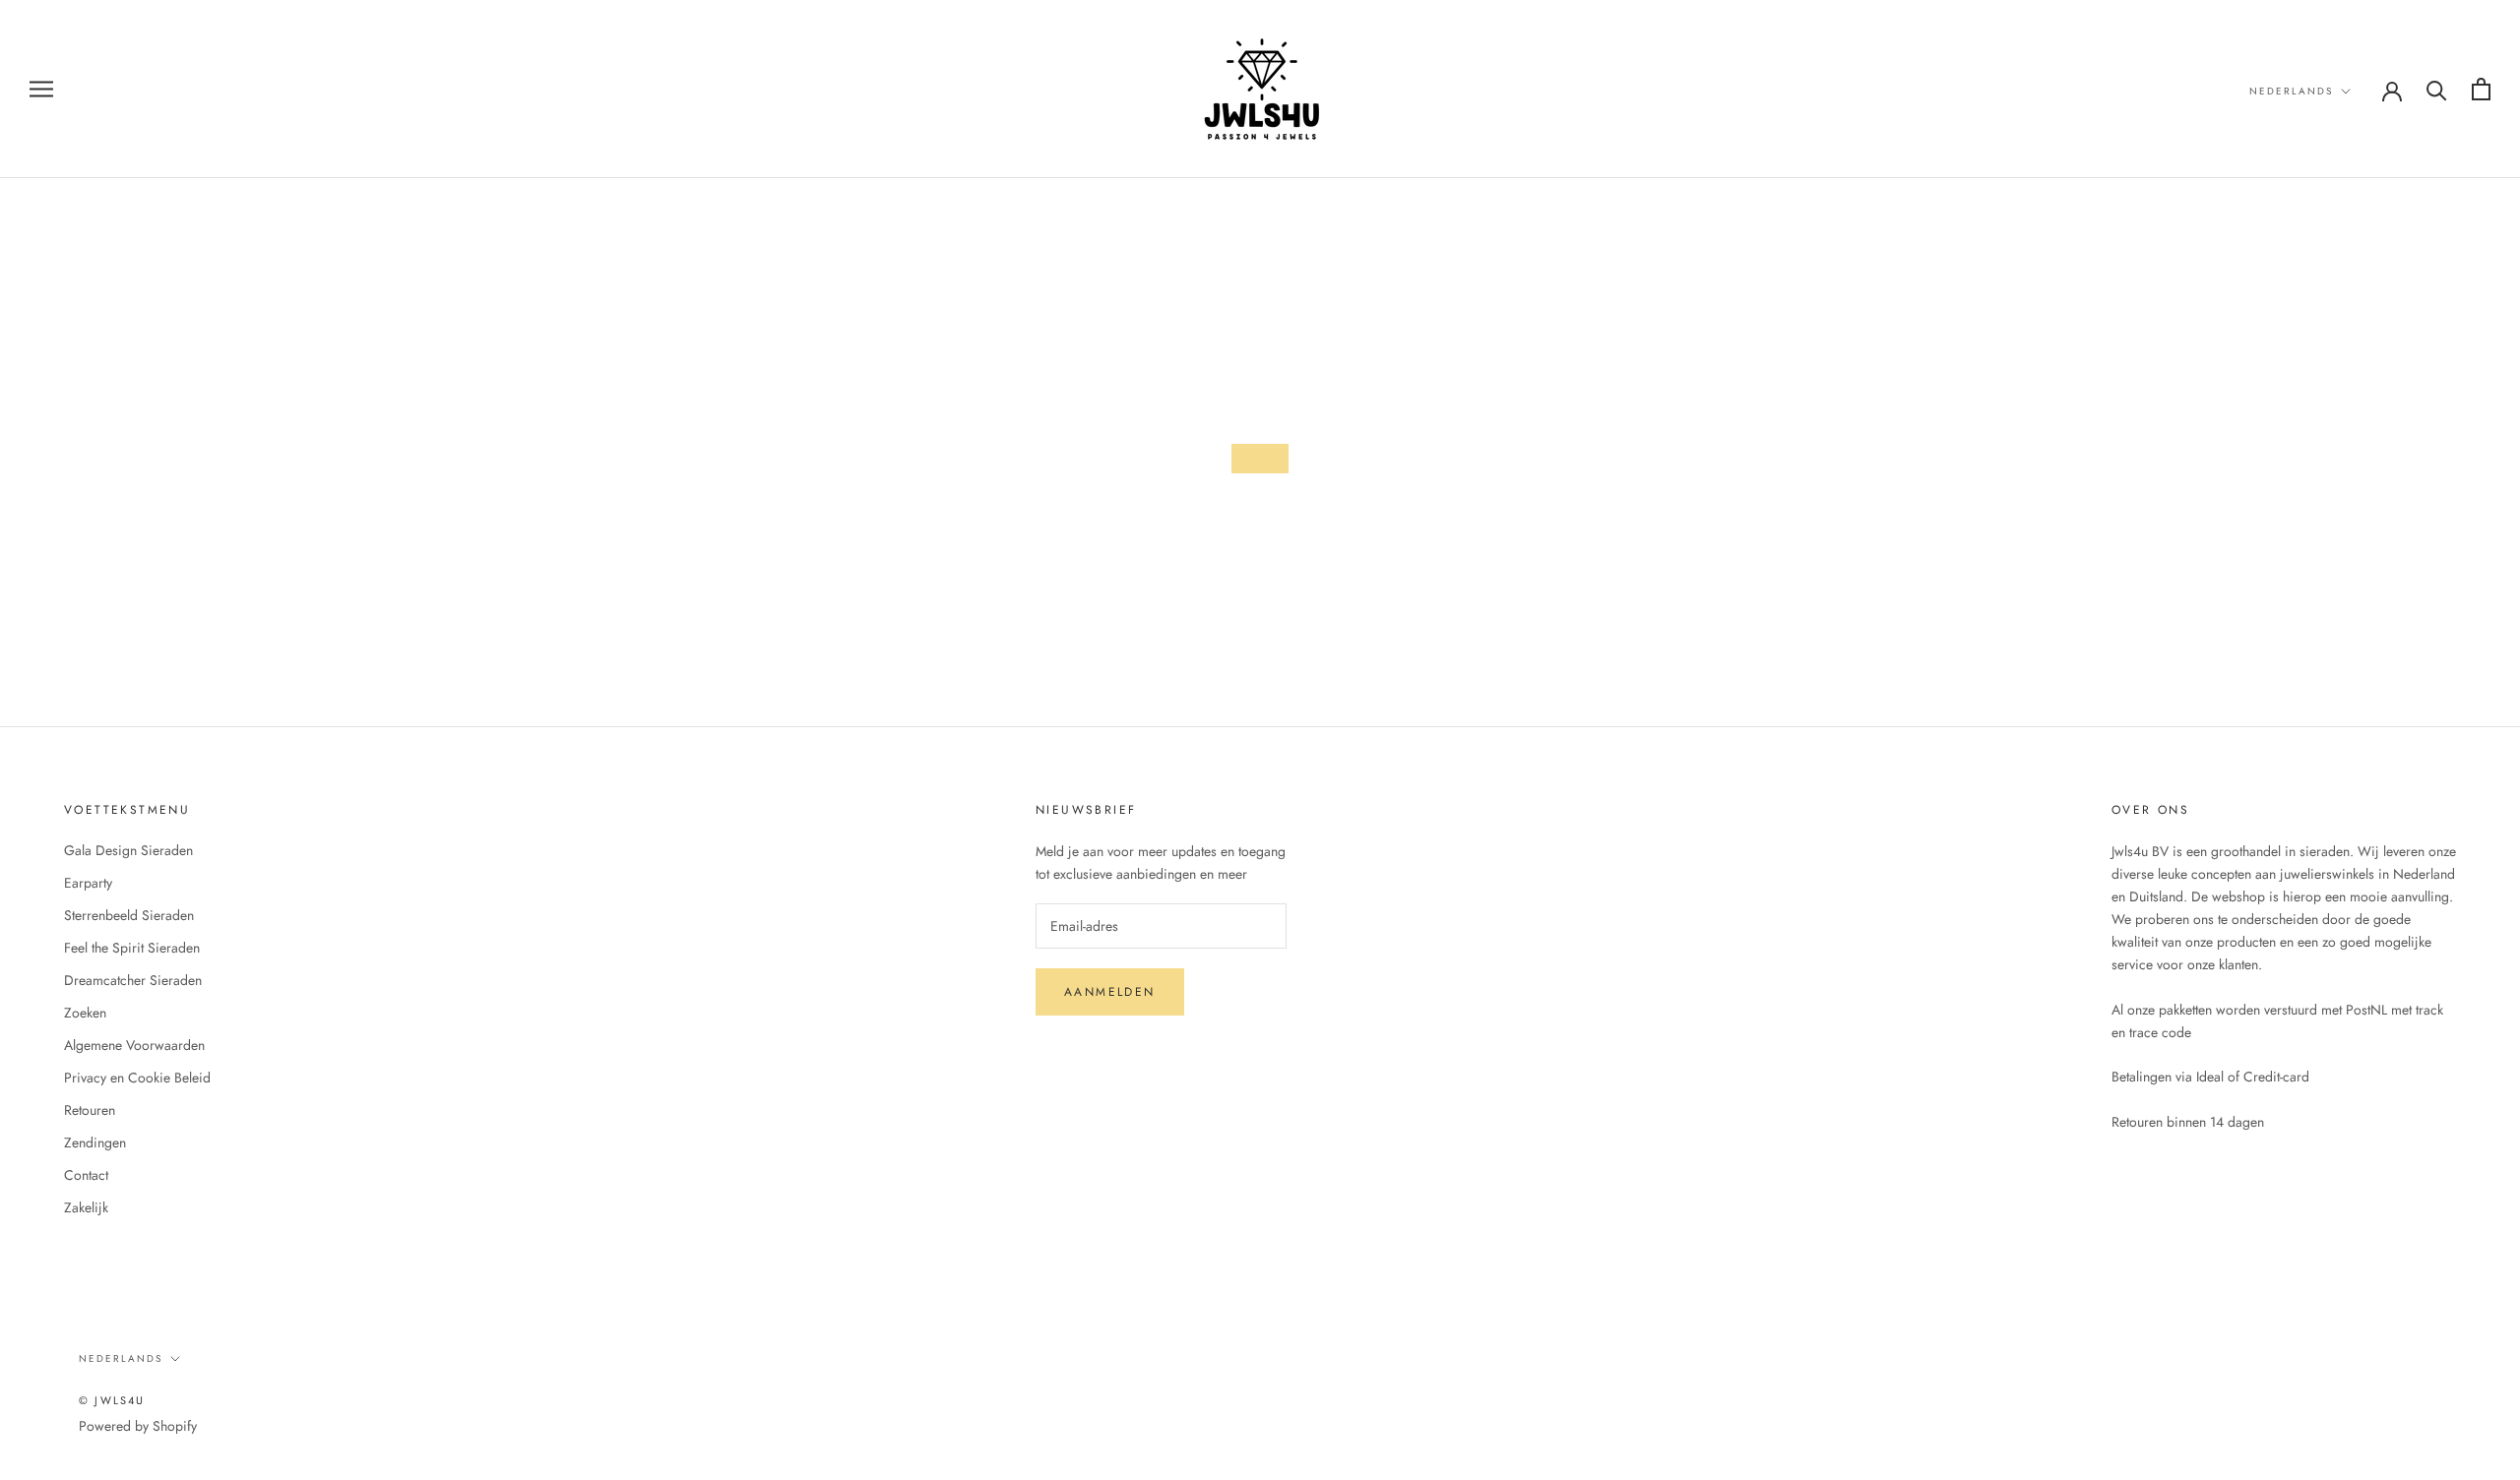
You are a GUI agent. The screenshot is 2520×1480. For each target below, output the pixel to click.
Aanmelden (1110, 992)
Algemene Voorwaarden (134, 1045)
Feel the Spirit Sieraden (132, 948)
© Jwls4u (112, 1400)
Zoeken (85, 1013)
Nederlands (2291, 91)
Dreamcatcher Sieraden (133, 980)
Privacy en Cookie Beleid (137, 1078)
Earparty (88, 883)
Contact (86, 1175)
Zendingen (95, 1142)
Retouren (90, 1110)
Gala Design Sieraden (128, 850)
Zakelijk (86, 1207)
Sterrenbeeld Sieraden (129, 915)
